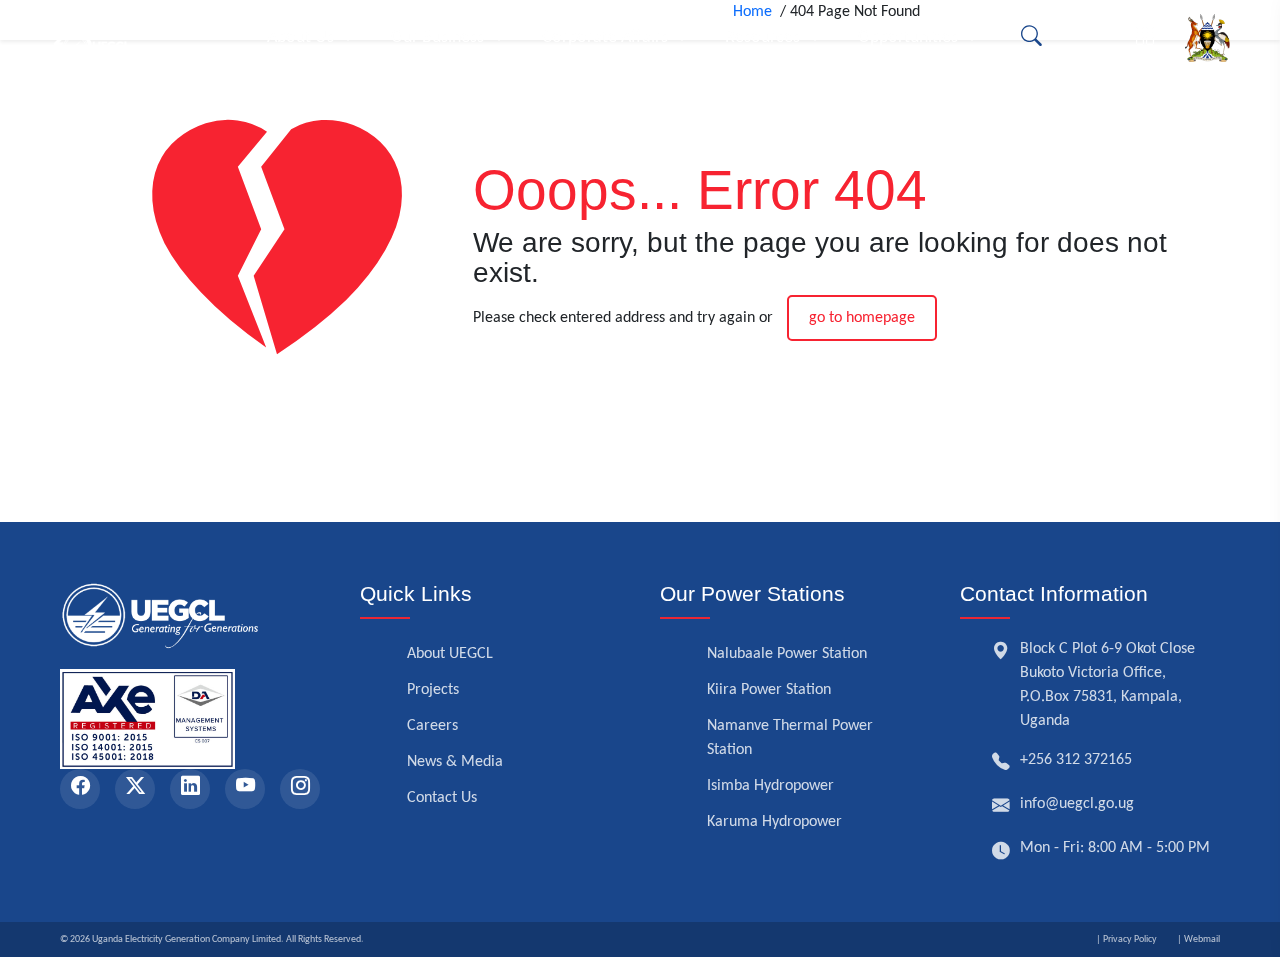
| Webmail (1198, 939)
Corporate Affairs (605, 37)
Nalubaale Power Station (787, 654)
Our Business (437, 37)
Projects (433, 690)
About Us (300, 37)
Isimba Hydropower (770, 786)
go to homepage (862, 318)
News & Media (455, 762)
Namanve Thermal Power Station (790, 738)
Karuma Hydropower (774, 822)
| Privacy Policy (1126, 939)
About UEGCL (450, 654)
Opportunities (908, 37)
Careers (432, 726)
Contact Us (442, 798)
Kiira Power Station (769, 690)
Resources (762, 37)
